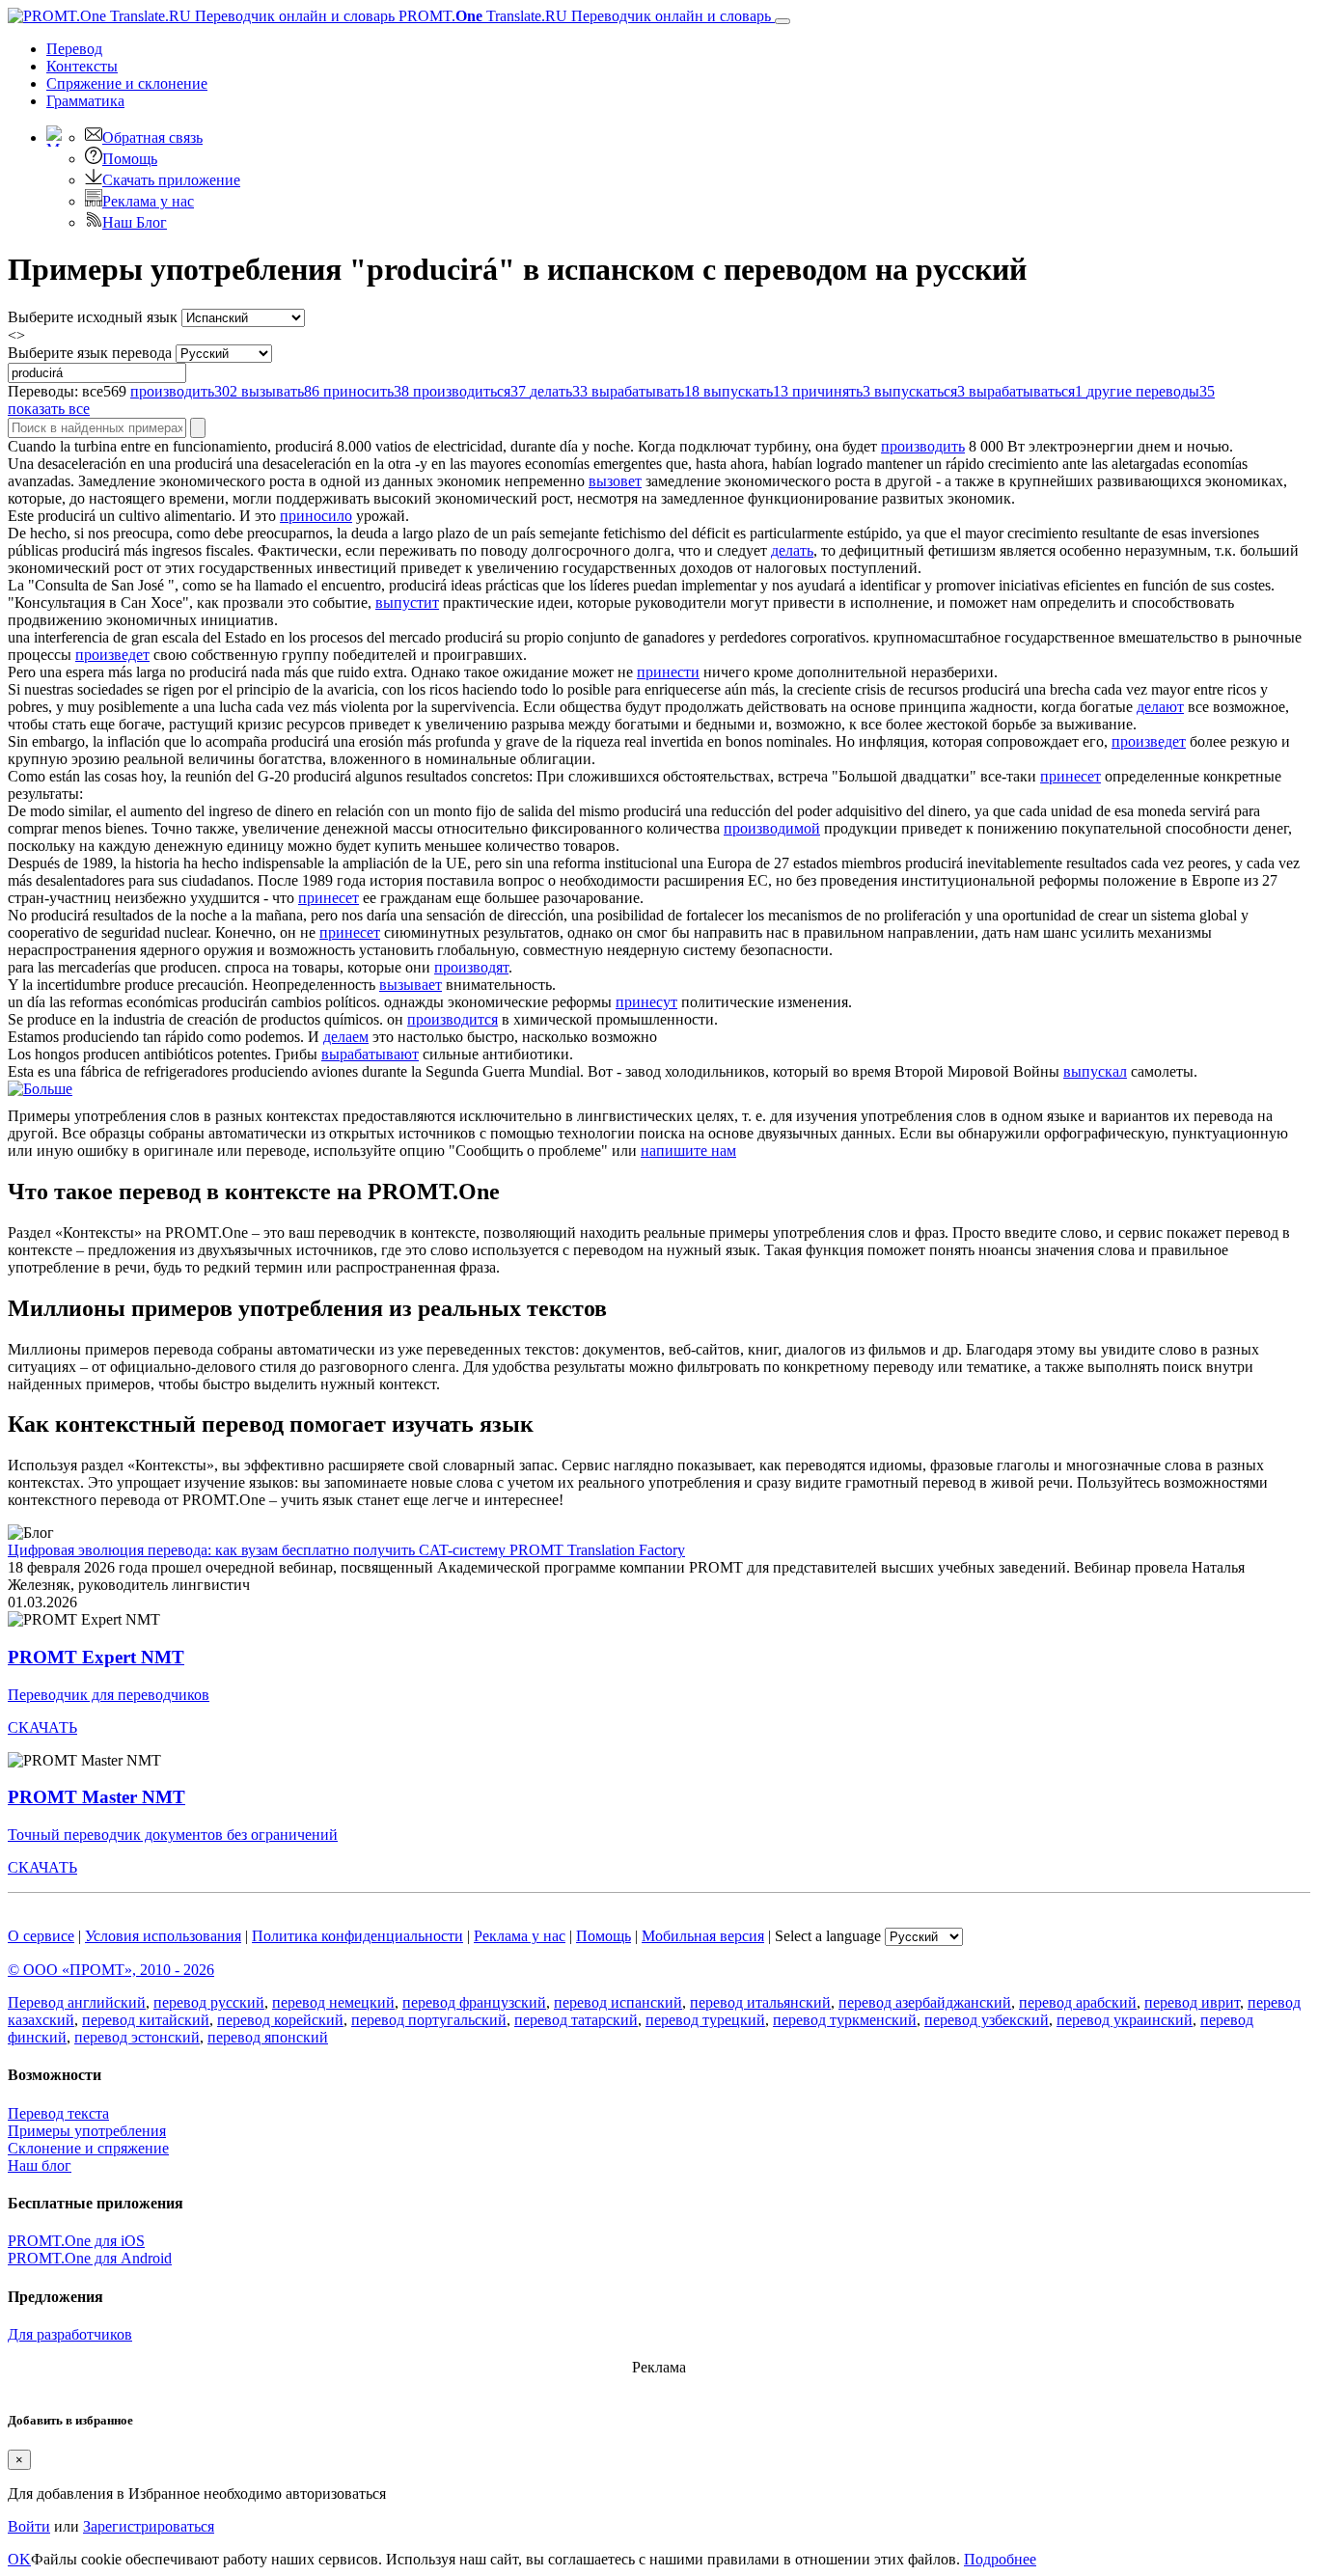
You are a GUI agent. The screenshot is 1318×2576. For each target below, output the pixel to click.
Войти (29, 2526)
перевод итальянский (760, 2002)
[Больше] (40, 1089)
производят (471, 967)
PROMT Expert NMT (96, 1657)
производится (453, 1019)
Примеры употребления (87, 2131)
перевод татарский (576, 2020)
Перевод (74, 49)
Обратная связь (152, 137)
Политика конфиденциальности (357, 1936)
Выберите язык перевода (90, 353)
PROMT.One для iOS (76, 2241)
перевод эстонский (137, 2037)
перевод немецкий (333, 2002)
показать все (49, 409)
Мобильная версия (703, 1936)
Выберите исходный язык (93, 317)
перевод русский (209, 2002)
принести (668, 672)
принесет (1071, 776)
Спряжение (127, 83)
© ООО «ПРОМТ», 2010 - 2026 (111, 1970)
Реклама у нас (148, 201)
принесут (646, 1002)
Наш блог (40, 2165)
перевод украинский (1125, 2020)
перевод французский (474, 2002)
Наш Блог (135, 222)
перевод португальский (429, 2020)
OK (19, 2559)
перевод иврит (1192, 2002)
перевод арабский (1078, 2002)
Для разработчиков (70, 2334)
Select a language (828, 1936)
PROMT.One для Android (90, 2258)
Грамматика (85, 101)
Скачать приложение (171, 180)
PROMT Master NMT (96, 1797)
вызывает (411, 985)
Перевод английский (77, 2002)
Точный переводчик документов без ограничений (173, 1835)
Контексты (82, 66)
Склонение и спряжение (88, 2148)
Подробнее (1000, 2559)
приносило (316, 516)
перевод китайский (146, 2020)
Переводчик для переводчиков (109, 1695)
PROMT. (583, 16)
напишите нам (688, 1151)
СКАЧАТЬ (42, 1727)
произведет (112, 655)
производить (923, 446)
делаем (346, 1037)
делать (792, 550)
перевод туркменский (845, 2020)
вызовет (615, 481)
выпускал (1095, 1071)
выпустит (407, 603)
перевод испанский (618, 2002)
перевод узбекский (987, 2020)
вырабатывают (370, 1054)
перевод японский (268, 2037)
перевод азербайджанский (925, 2002)
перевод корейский (280, 2020)
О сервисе (41, 1936)
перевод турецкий (705, 2020)
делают (1160, 707)
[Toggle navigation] (783, 21)
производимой (772, 828)
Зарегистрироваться (149, 2526)
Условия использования (163, 1936)
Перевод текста (58, 2113)
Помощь (130, 159)
